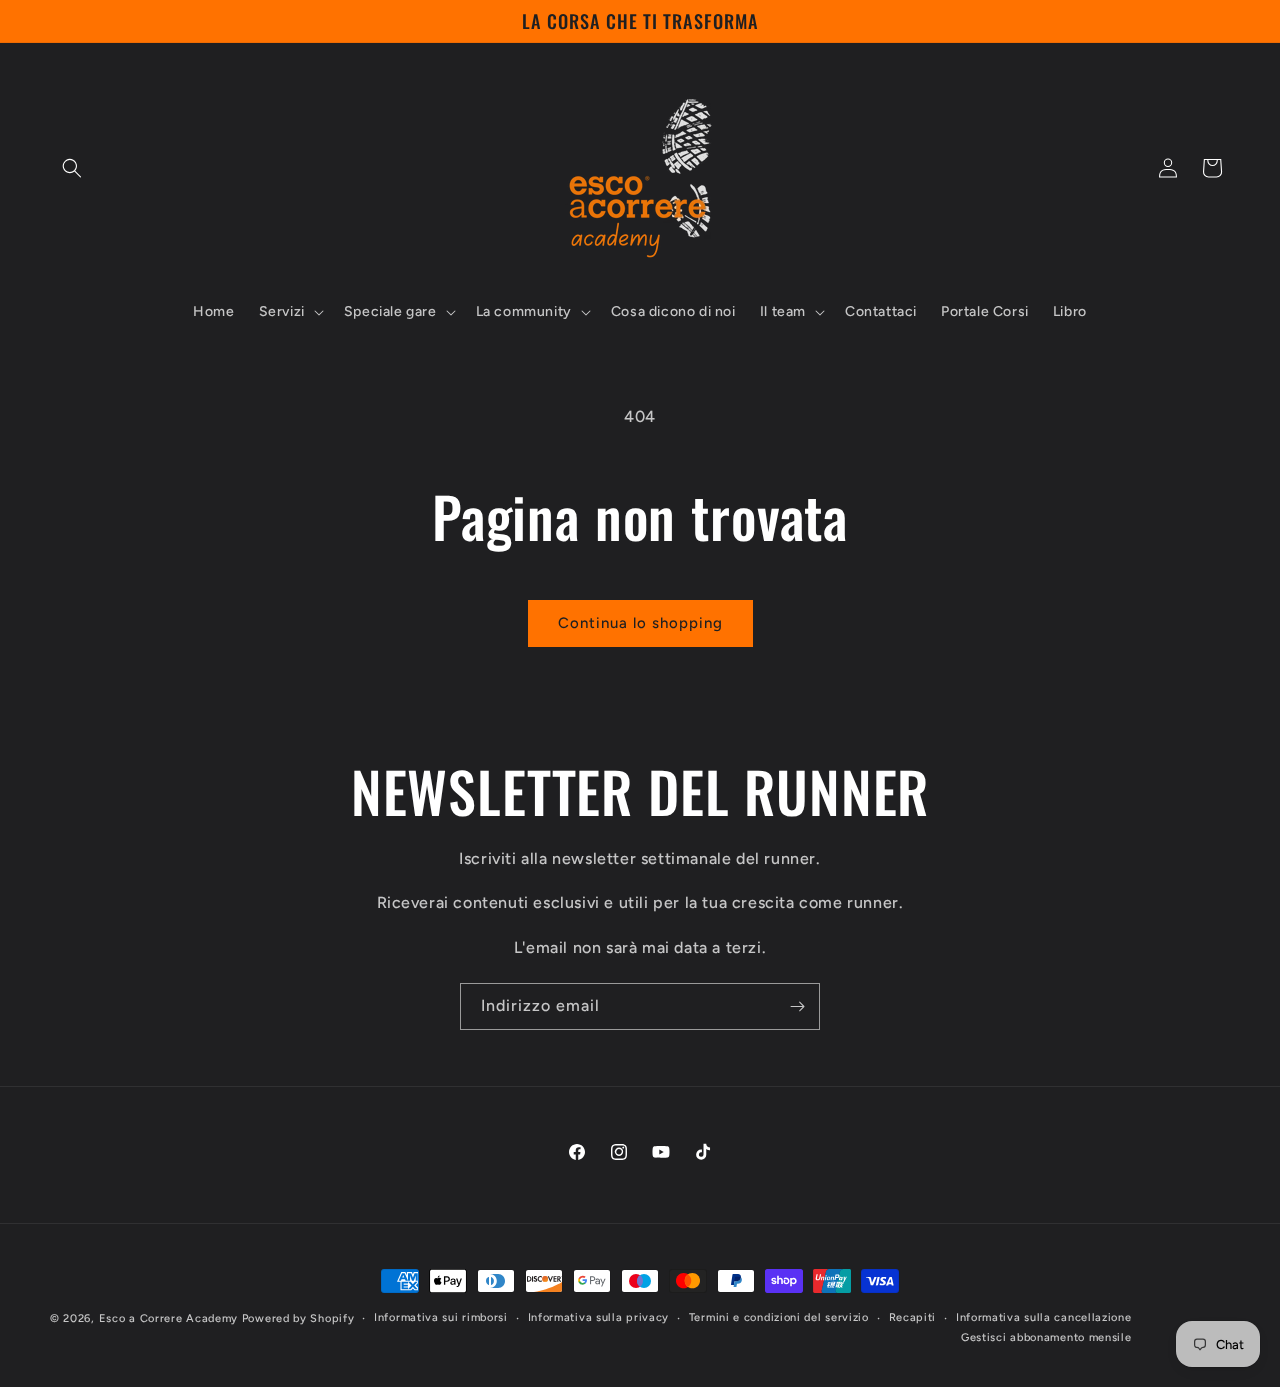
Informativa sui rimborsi (441, 1317)
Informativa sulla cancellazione (1044, 1317)
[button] (72, 168)
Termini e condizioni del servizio (779, 1317)
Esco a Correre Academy (168, 1318)
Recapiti (913, 1317)
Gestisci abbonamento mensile (1046, 1337)
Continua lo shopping (640, 623)
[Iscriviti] (797, 1006)
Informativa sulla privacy (599, 1317)
